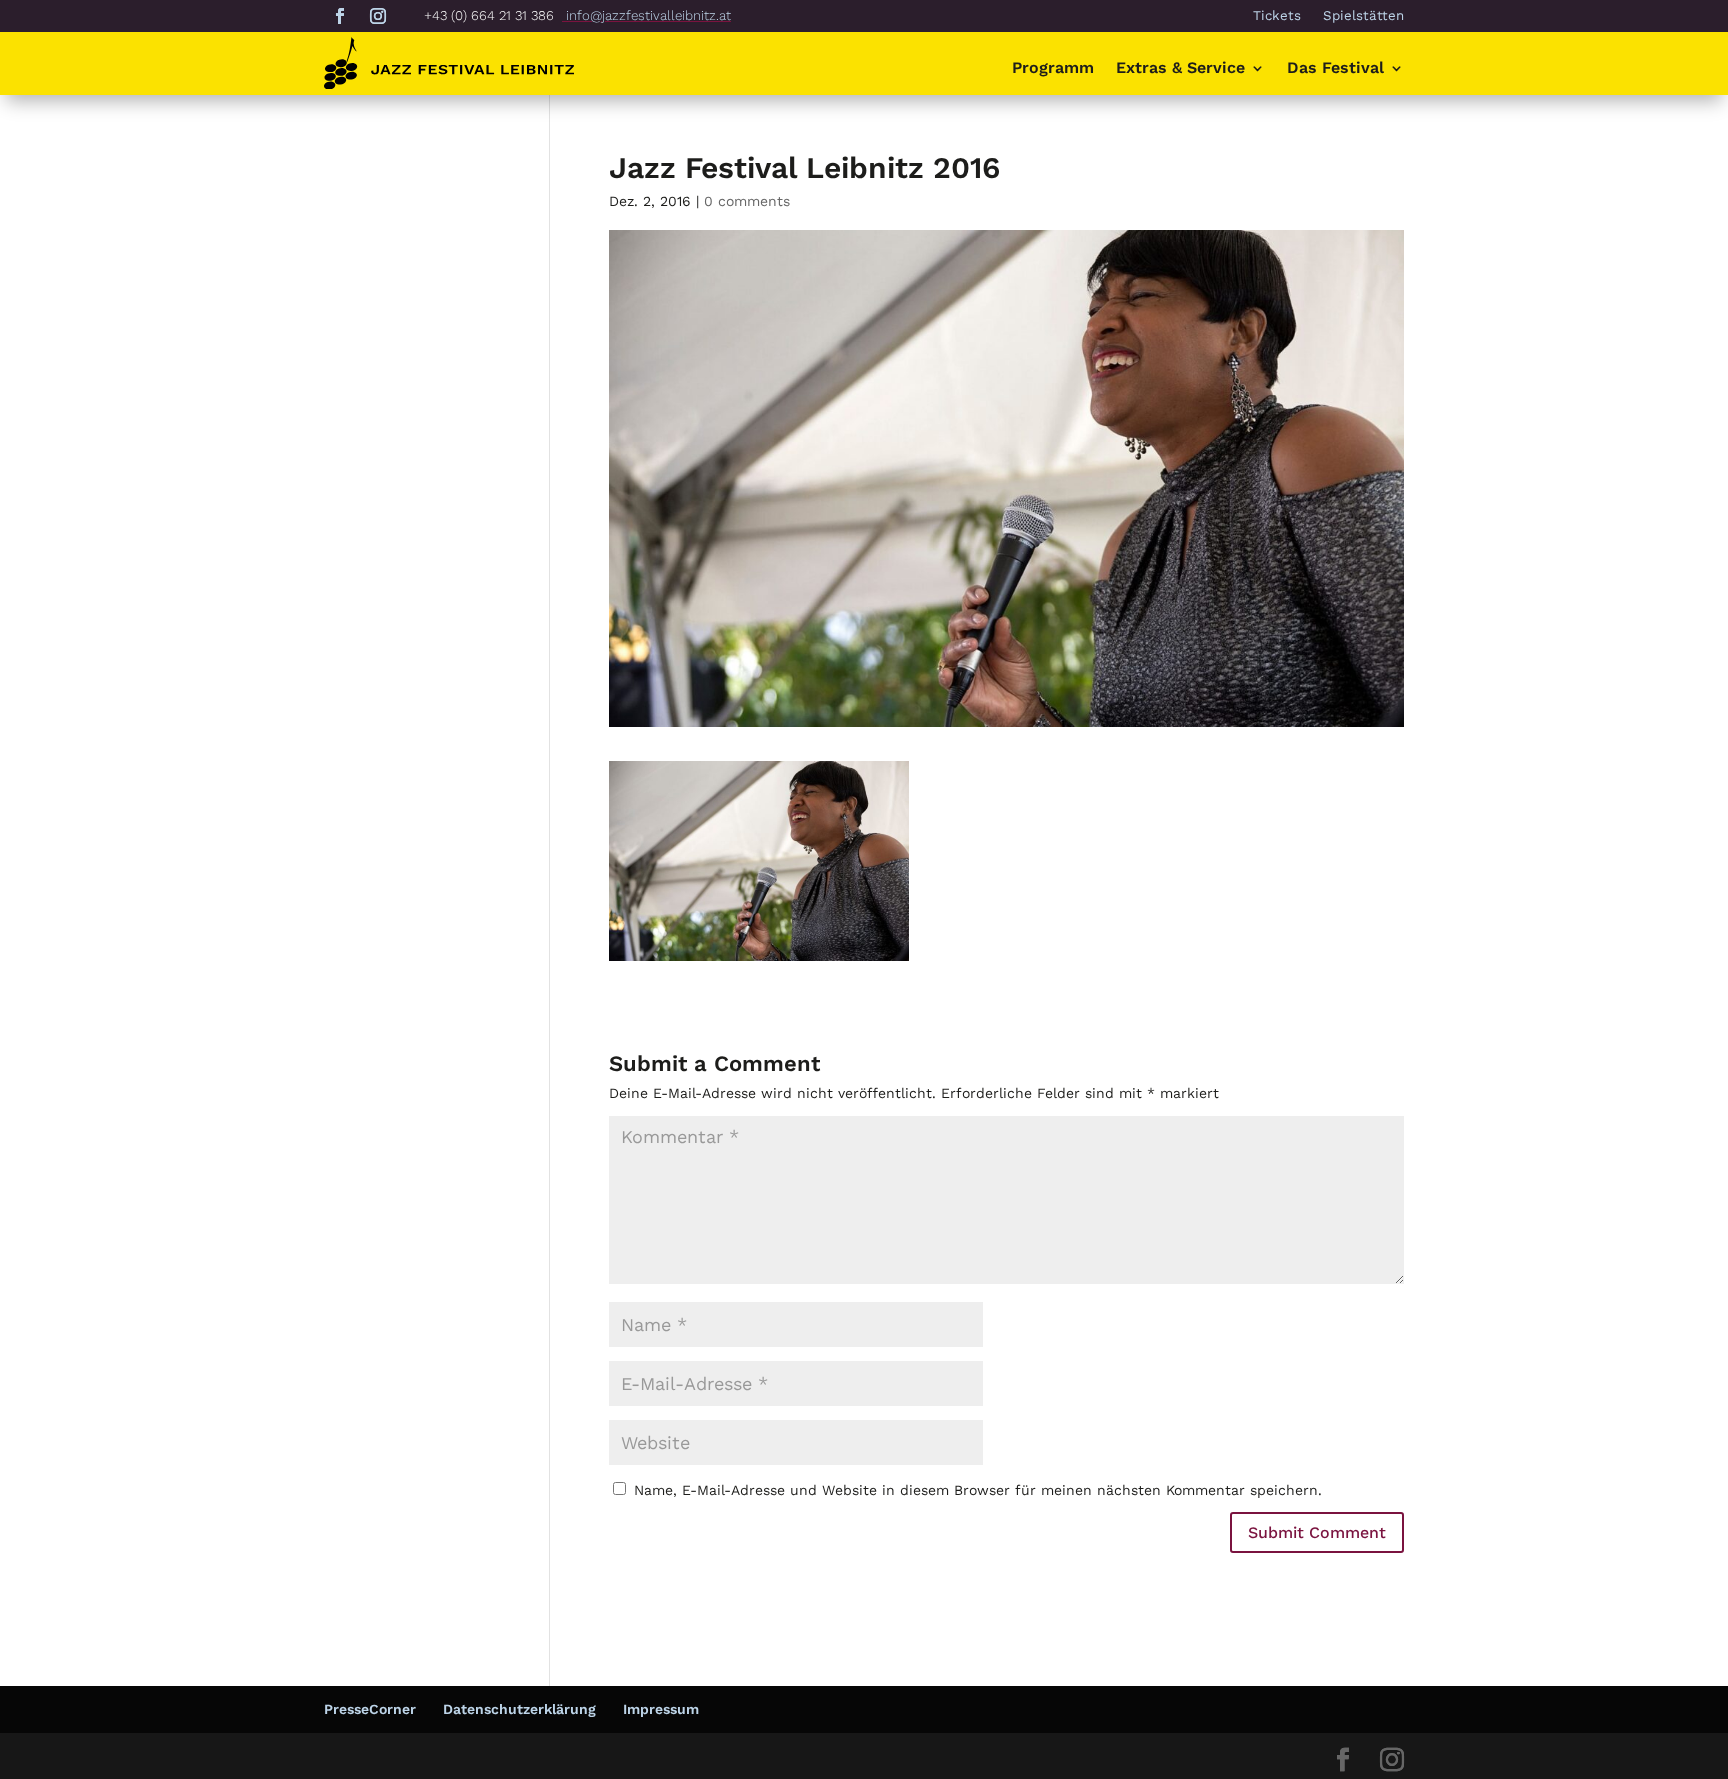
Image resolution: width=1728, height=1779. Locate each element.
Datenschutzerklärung (519, 1709)
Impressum (661, 1709)
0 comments (747, 201)
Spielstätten (1363, 16)
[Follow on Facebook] (340, 16)
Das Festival (1335, 69)
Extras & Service (1180, 69)
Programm (1053, 69)
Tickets (1277, 16)
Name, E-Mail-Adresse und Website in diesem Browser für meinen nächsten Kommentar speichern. (978, 1490)
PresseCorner (370, 1709)
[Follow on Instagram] (378, 16)
